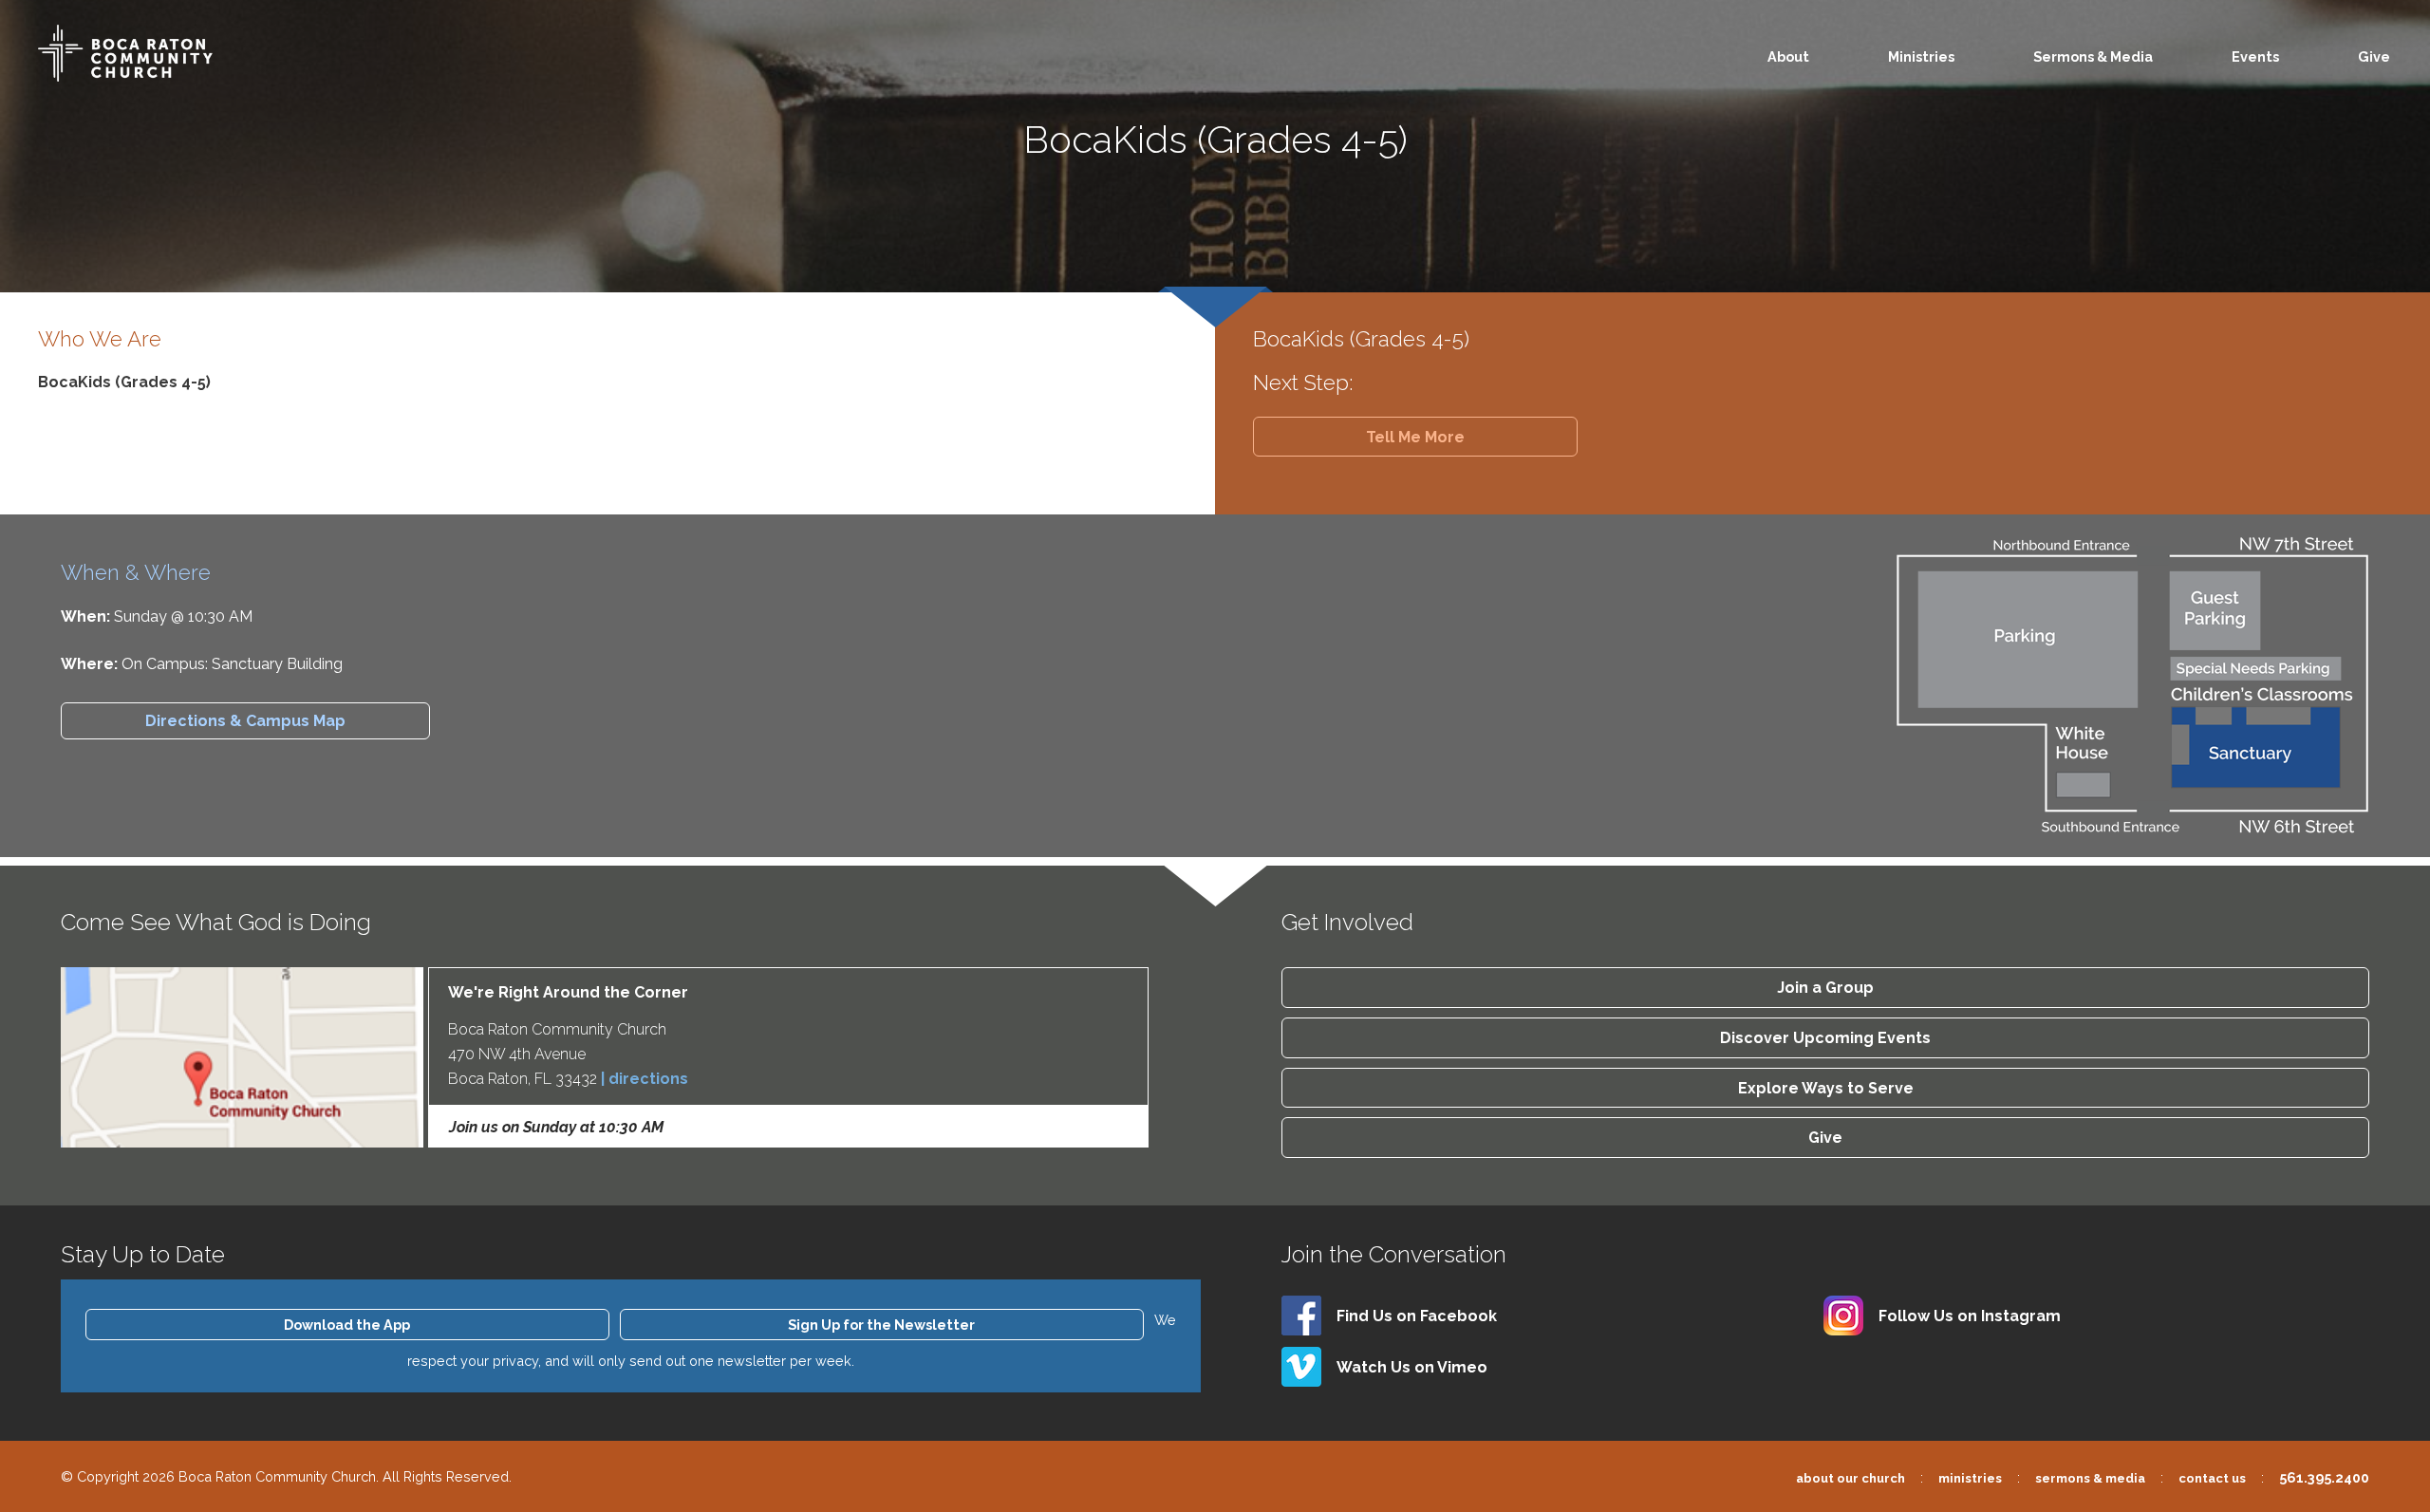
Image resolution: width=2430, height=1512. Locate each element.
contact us (2212, 1478)
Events (2255, 56)
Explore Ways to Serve (1826, 1088)
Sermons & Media (2093, 56)
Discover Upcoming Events (1825, 1038)
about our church (1851, 1478)
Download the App (347, 1325)
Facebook (1417, 1316)
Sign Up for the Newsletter (881, 1325)
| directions (645, 1079)
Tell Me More (1415, 437)
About (1788, 56)
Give (2374, 56)
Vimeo (1412, 1367)
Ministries (1921, 56)
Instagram (1970, 1316)
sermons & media (2090, 1478)
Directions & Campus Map (245, 721)
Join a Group (1825, 988)
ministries (1970, 1478)
